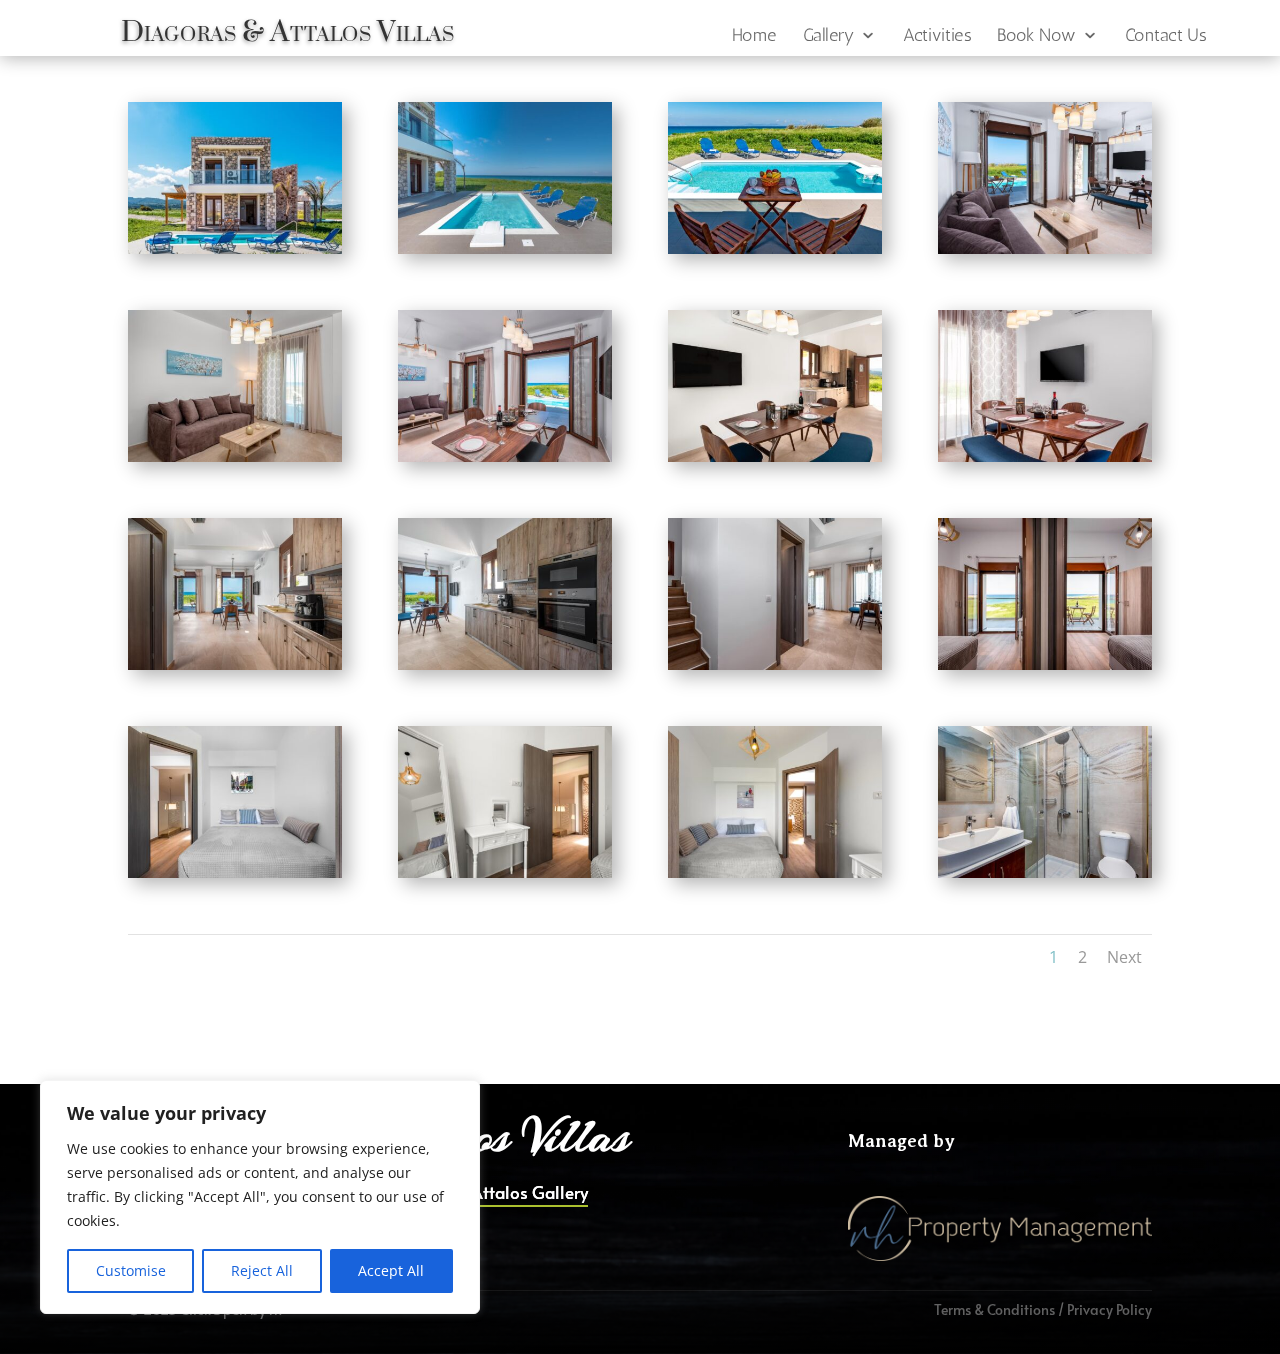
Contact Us (1166, 36)
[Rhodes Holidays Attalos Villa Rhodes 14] (505, 872)
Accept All (391, 1270)
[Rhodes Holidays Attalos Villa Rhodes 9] (235, 664)
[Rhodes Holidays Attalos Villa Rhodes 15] (775, 872)
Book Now (1036, 36)
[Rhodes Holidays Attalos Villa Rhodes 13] (235, 872)
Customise (131, 1270)
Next (1124, 957)
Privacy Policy (1109, 1309)
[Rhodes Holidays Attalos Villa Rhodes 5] (235, 456)
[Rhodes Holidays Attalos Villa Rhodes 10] (505, 664)
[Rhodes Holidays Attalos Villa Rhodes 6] (505, 456)
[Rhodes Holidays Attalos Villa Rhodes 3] (775, 248)
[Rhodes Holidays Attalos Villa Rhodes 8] (1045, 456)
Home (754, 36)
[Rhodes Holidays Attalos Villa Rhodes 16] (1045, 872)
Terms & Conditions (994, 1309)
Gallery (828, 36)
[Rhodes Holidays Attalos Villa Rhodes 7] (775, 456)
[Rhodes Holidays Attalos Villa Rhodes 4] (1045, 248)
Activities (936, 36)
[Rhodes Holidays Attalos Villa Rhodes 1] (235, 248)
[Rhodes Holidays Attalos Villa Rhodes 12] (1045, 664)
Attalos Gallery (529, 1194)
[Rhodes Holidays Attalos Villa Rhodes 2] (505, 248)
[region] (260, 1197)
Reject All (262, 1270)
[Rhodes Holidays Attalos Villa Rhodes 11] (775, 664)
